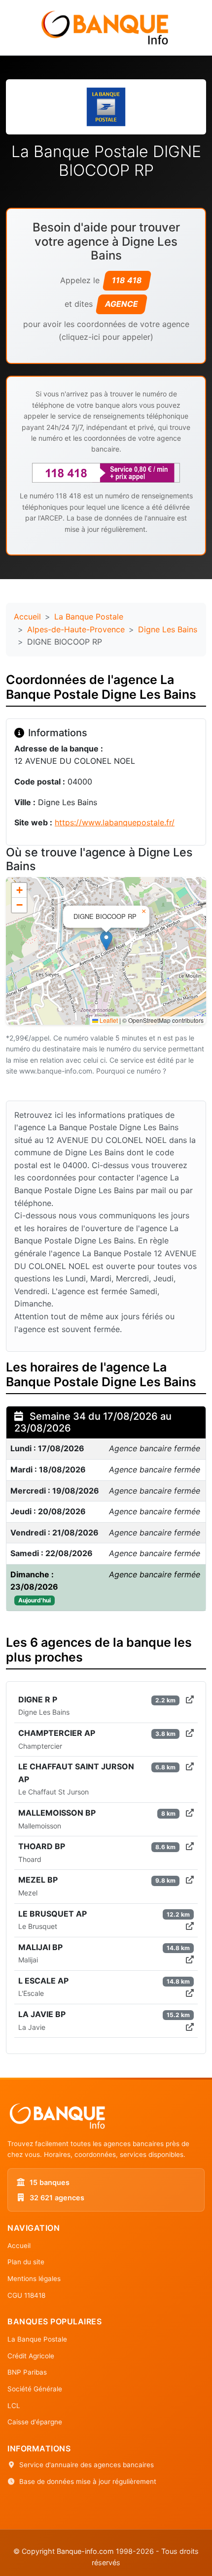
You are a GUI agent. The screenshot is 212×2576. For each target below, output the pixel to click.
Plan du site (26, 2262)
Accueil (27, 617)
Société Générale (35, 2389)
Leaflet (108, 1020)
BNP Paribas (27, 2372)
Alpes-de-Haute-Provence (76, 629)
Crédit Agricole (31, 2356)
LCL (14, 2406)
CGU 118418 (26, 2295)
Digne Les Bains (168, 629)
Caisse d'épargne (35, 2422)
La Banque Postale (89, 617)
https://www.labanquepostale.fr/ (115, 822)
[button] (106, 941)
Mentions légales (34, 2279)
